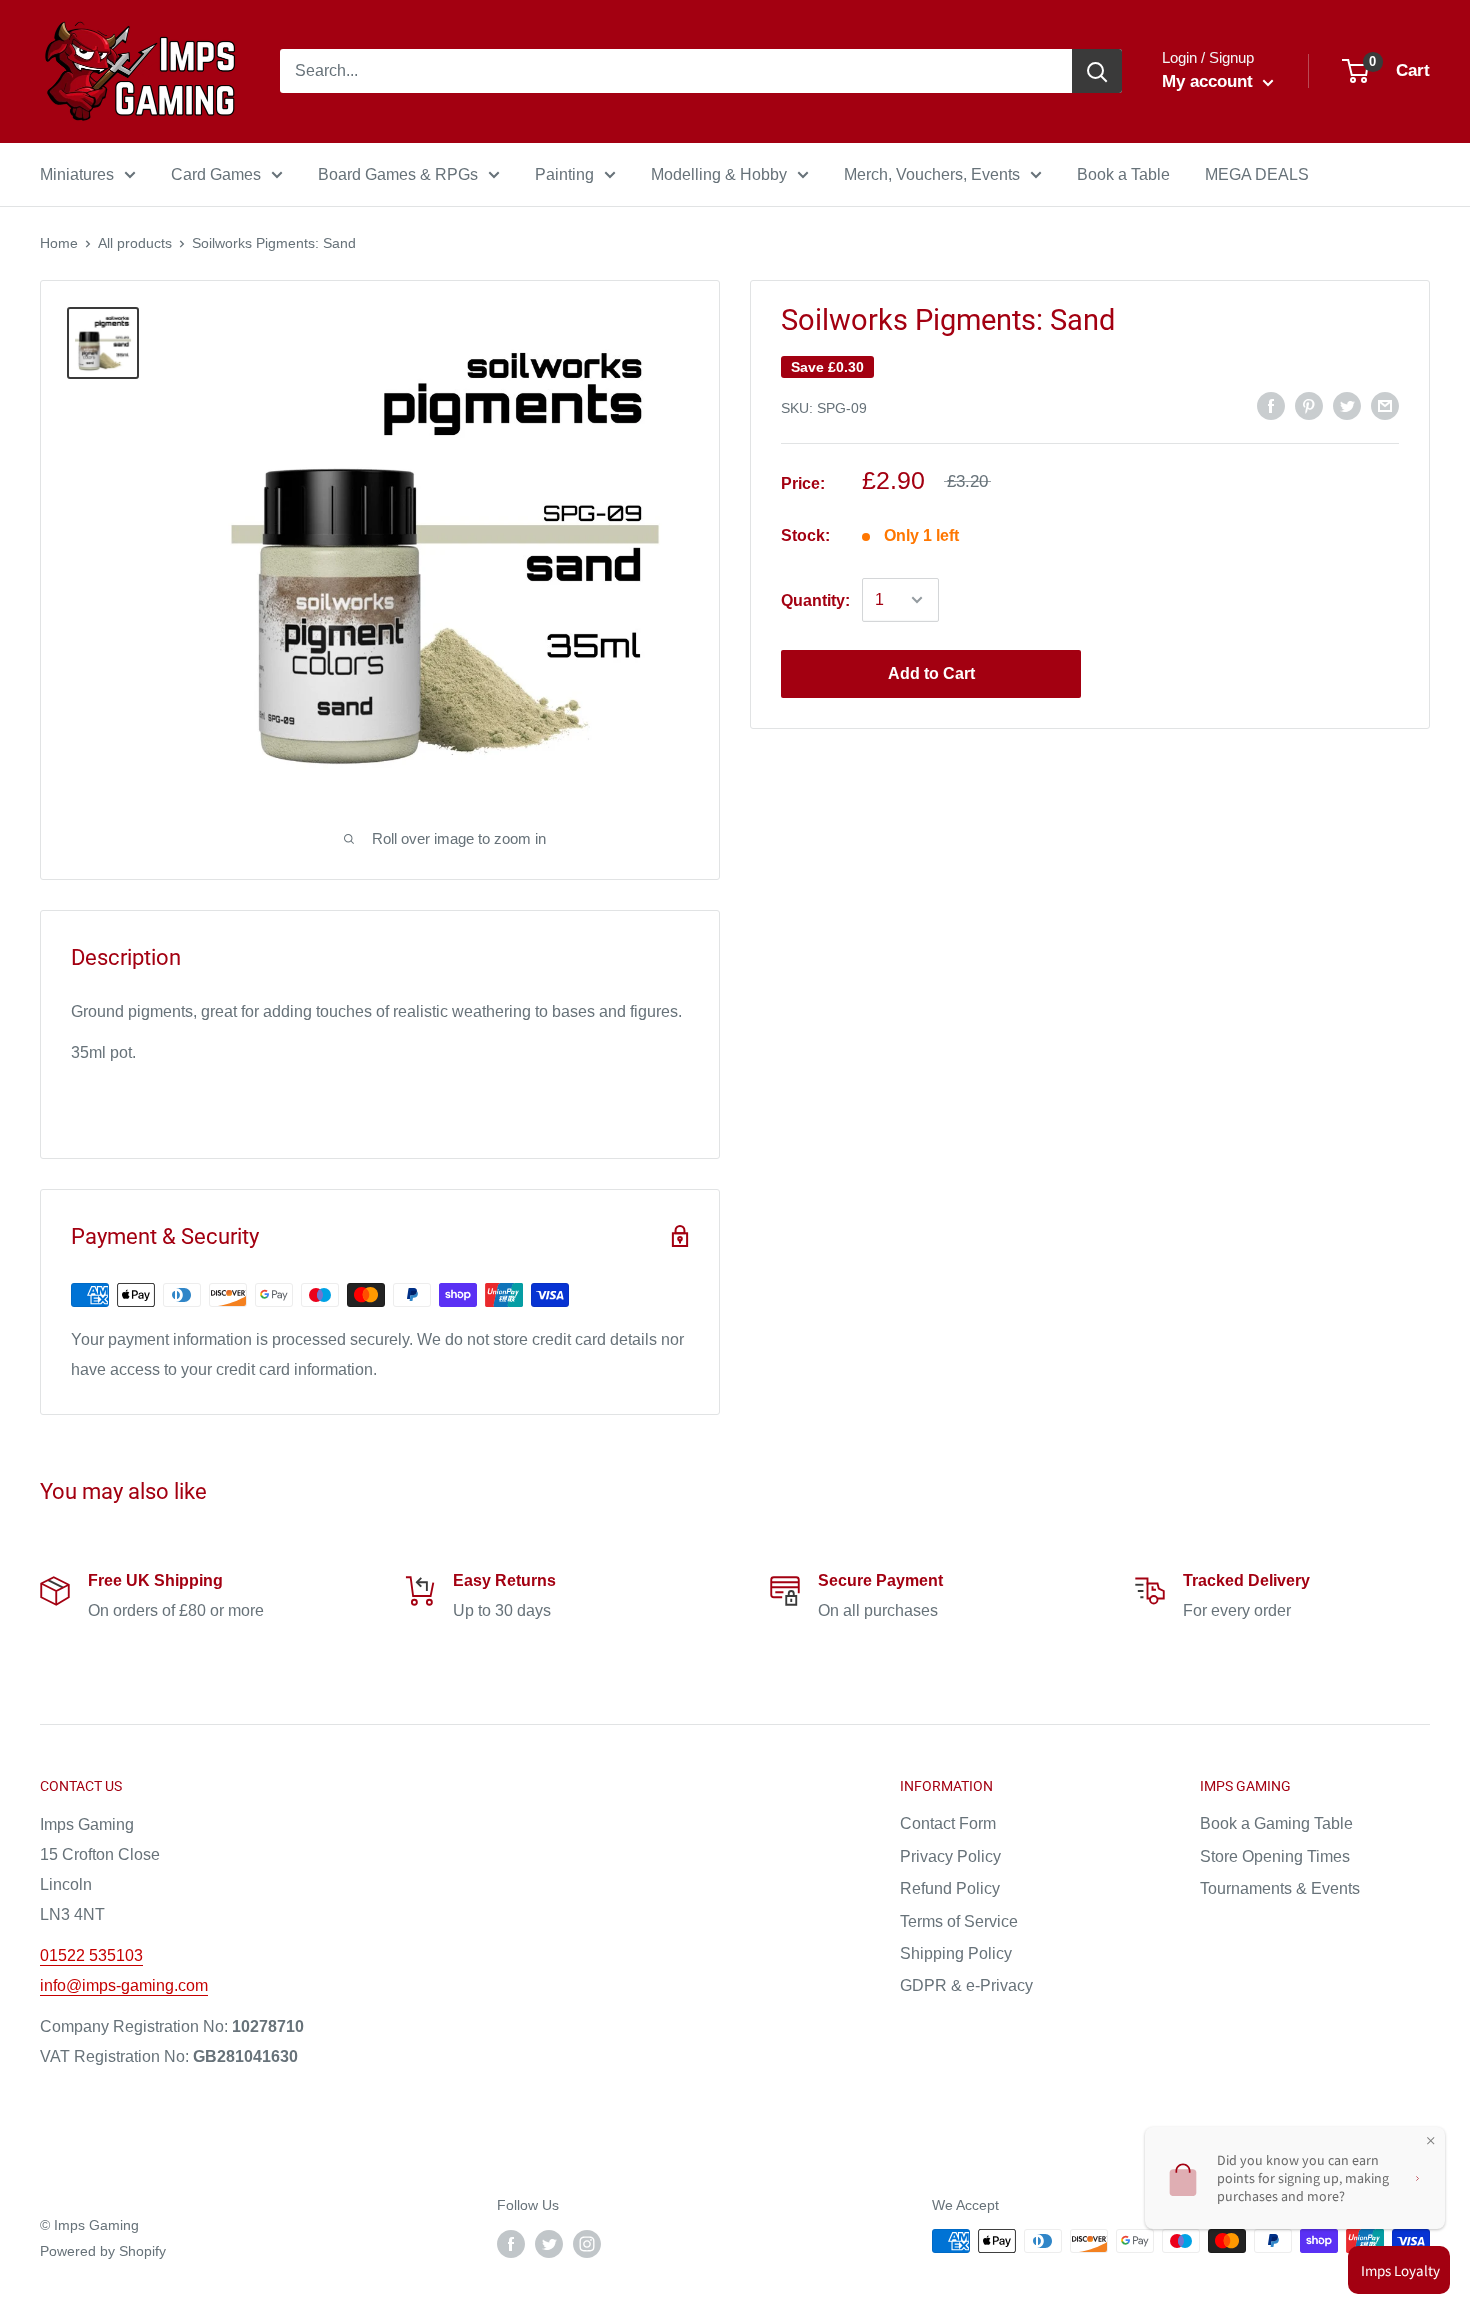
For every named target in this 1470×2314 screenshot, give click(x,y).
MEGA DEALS (1257, 174)
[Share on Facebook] (1271, 405)
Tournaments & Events (1280, 1888)
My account (1210, 81)
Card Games (216, 174)
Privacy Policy (950, 1856)
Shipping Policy (956, 1953)
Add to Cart (931, 673)
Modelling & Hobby (719, 174)
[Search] (1097, 71)
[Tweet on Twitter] (1347, 405)
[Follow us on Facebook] (511, 2243)
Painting (564, 174)
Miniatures (77, 174)
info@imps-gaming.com (124, 1985)
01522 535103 (91, 1955)
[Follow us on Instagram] (587, 2243)
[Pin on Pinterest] (1309, 405)
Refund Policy (950, 1888)
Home (59, 243)
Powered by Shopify (103, 2251)
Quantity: (815, 599)
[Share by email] (1385, 405)
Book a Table (1123, 174)
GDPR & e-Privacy (966, 1985)
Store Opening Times (1275, 1856)
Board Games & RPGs (398, 174)
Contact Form (948, 1823)
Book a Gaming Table (1276, 1823)
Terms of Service (959, 1921)
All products (135, 243)
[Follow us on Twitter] (549, 2243)
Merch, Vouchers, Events (932, 174)
